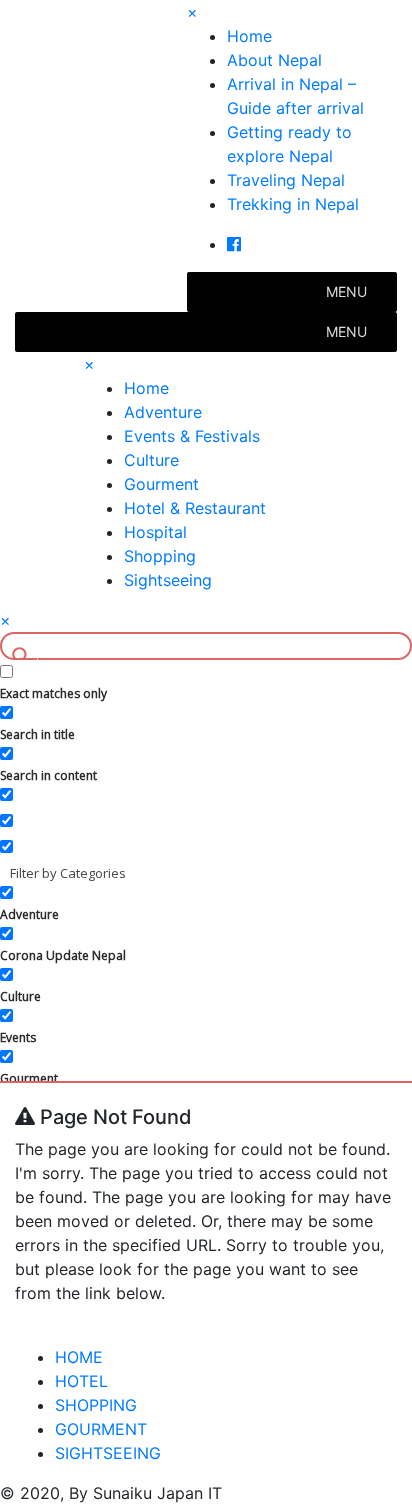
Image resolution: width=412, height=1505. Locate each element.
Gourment (161, 484)
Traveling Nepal (286, 180)
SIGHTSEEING (108, 1453)
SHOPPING (96, 1405)
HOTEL (81, 1381)
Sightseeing (168, 580)
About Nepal (274, 60)
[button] (346, 292)
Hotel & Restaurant (195, 508)
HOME (79, 1357)
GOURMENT (101, 1429)
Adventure (163, 412)
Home (249, 36)
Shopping (160, 556)
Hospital (155, 532)
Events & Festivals (192, 436)
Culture (151, 460)
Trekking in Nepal (293, 204)
